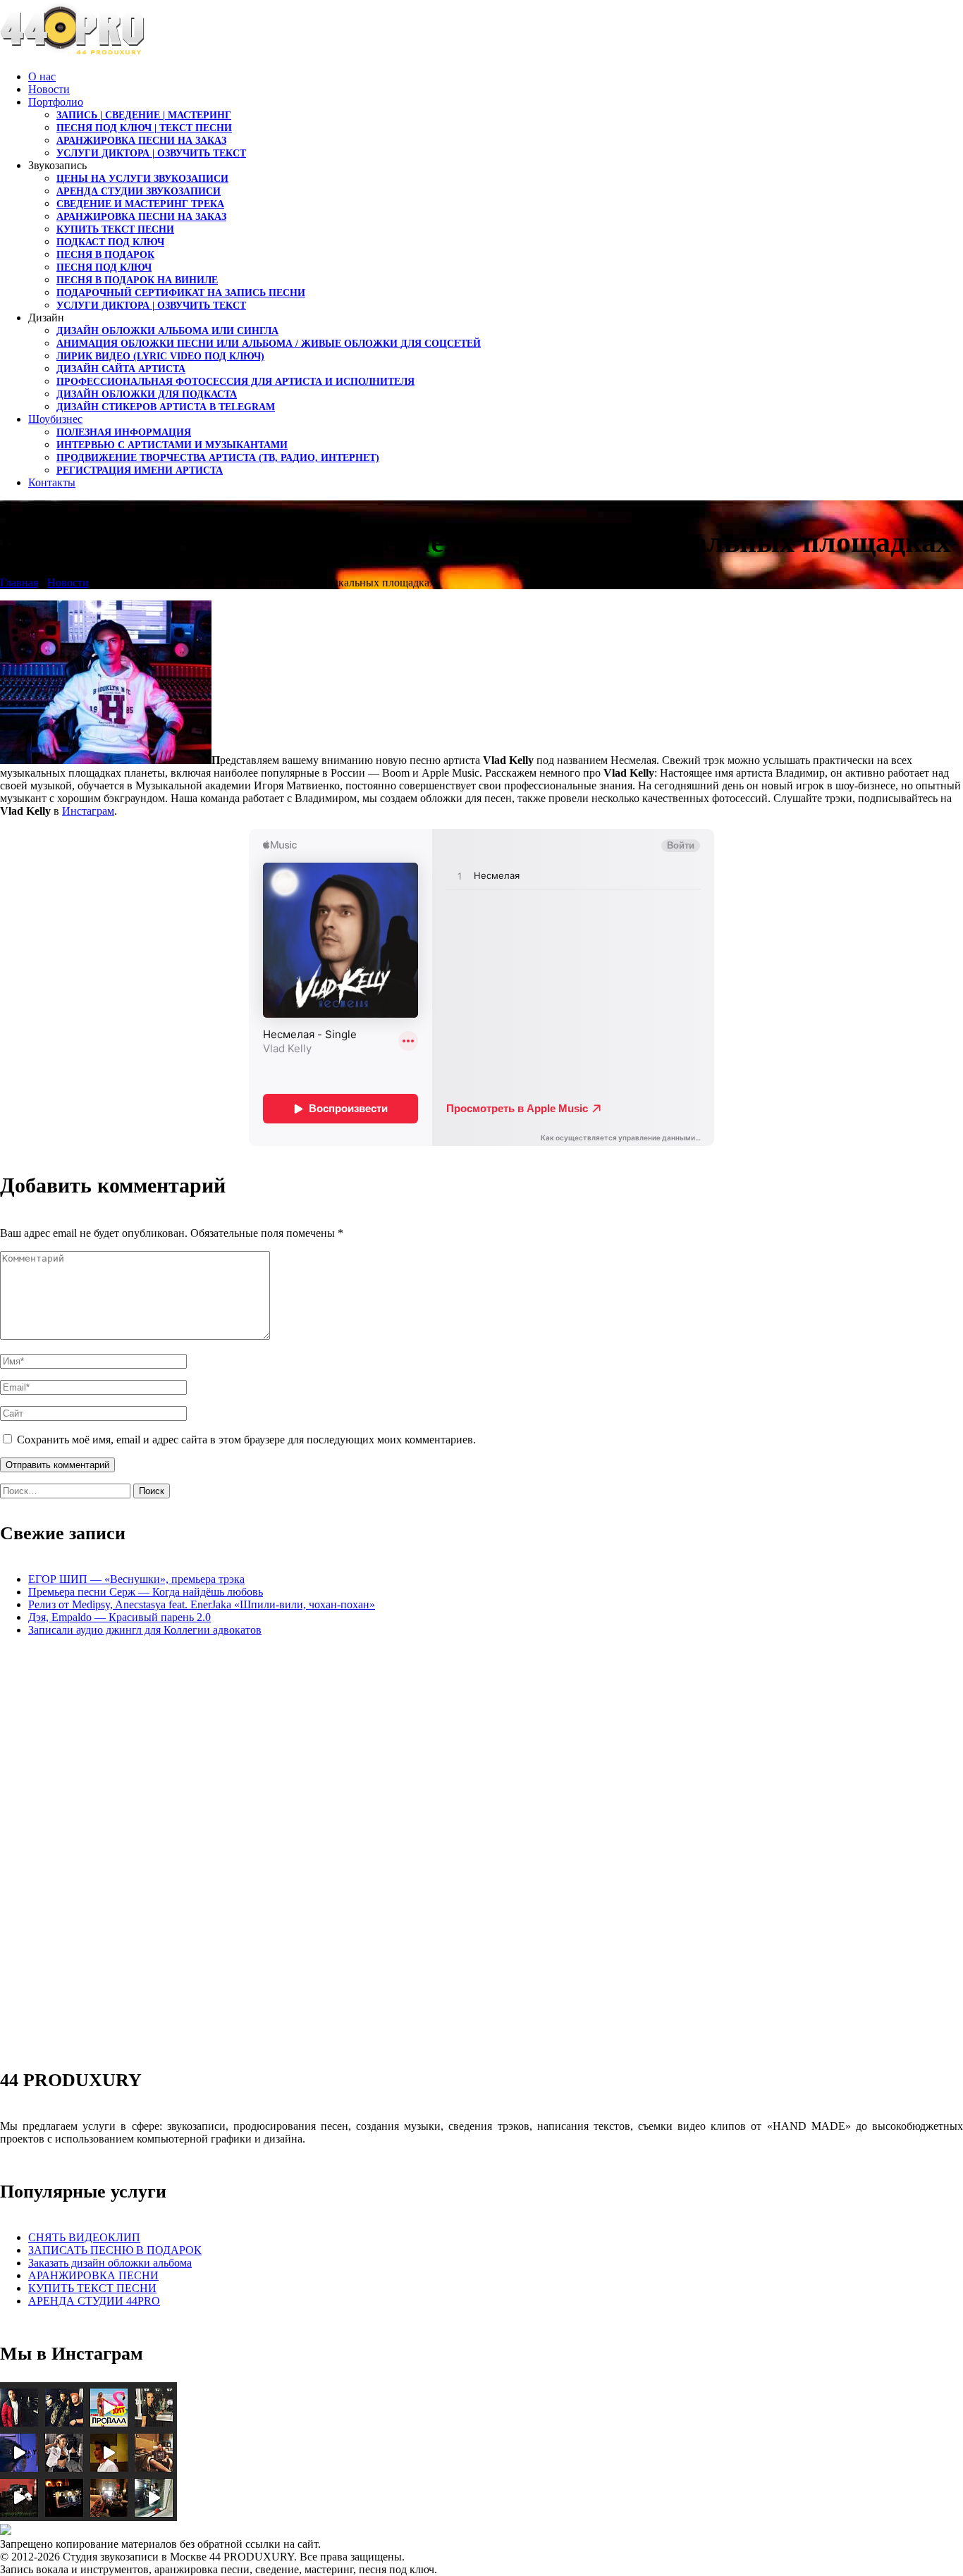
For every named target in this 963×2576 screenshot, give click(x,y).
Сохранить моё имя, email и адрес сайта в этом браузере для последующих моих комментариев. (246, 1440)
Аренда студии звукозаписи (139, 191)
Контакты (52, 482)
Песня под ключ (104, 267)
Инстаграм (88, 811)
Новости (49, 89)
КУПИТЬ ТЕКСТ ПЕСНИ (92, 2288)
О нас (42, 76)
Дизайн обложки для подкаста (147, 394)
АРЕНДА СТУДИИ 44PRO (94, 2301)
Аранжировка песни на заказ (141, 141)
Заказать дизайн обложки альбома (110, 2263)
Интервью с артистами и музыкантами (172, 445)
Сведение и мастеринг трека (140, 204)
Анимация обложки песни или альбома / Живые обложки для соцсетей (269, 344)
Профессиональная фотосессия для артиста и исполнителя (235, 382)
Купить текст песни (115, 229)
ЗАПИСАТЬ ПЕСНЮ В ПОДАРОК (115, 2250)
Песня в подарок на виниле (137, 280)
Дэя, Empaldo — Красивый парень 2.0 (119, 1617)
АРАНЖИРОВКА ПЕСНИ (93, 2275)
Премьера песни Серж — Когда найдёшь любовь (146, 1592)
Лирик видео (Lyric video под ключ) (160, 356)
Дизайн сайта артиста (121, 369)
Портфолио (56, 102)
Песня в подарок (105, 255)
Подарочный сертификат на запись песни (181, 293)
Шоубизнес (55, 419)
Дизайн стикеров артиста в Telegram (166, 407)
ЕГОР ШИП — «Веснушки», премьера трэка (136, 1579)
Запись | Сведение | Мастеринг (144, 115)
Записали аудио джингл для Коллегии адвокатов (145, 1630)
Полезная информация (124, 432)
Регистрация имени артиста (140, 470)
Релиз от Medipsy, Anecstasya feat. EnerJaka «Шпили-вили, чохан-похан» (202, 1604)
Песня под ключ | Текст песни (144, 128)
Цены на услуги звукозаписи (142, 179)
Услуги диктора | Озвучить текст (151, 153)
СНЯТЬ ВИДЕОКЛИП (84, 2237)
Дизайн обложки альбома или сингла (167, 331)
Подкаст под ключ (110, 242)
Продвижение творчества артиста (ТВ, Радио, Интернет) (218, 458)
